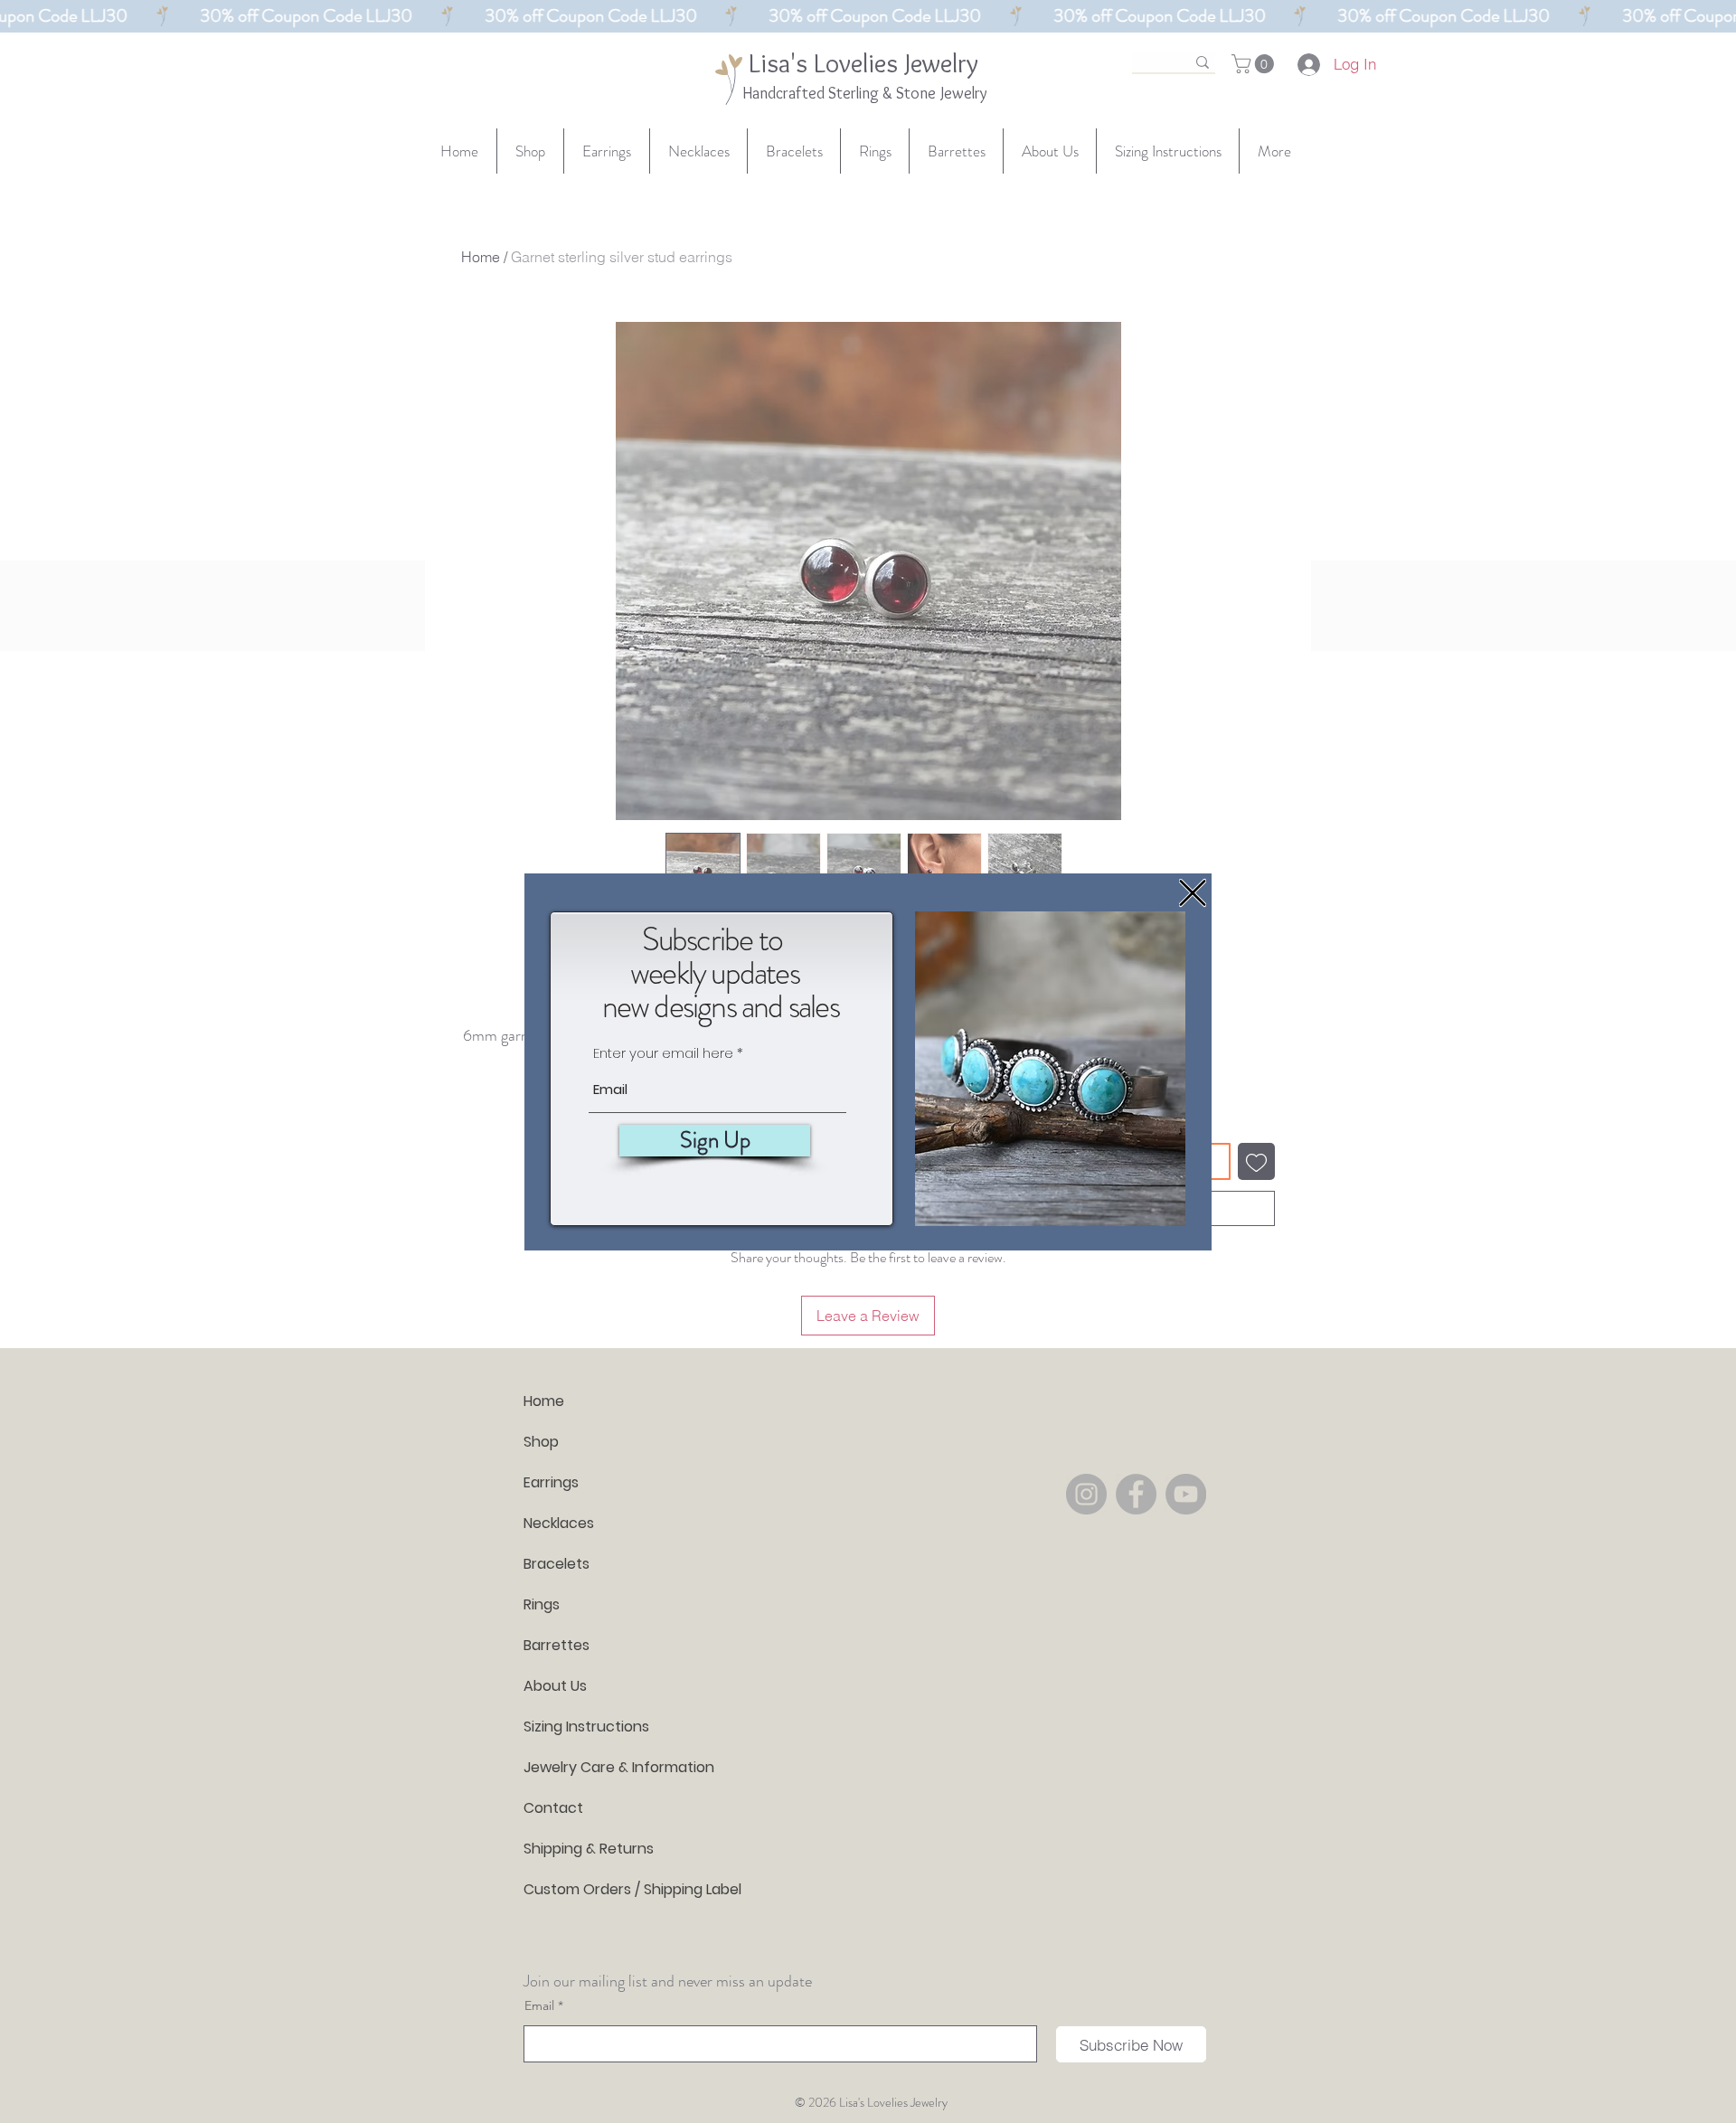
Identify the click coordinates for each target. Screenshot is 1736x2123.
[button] (1193, 893)
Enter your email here (663, 1053)
